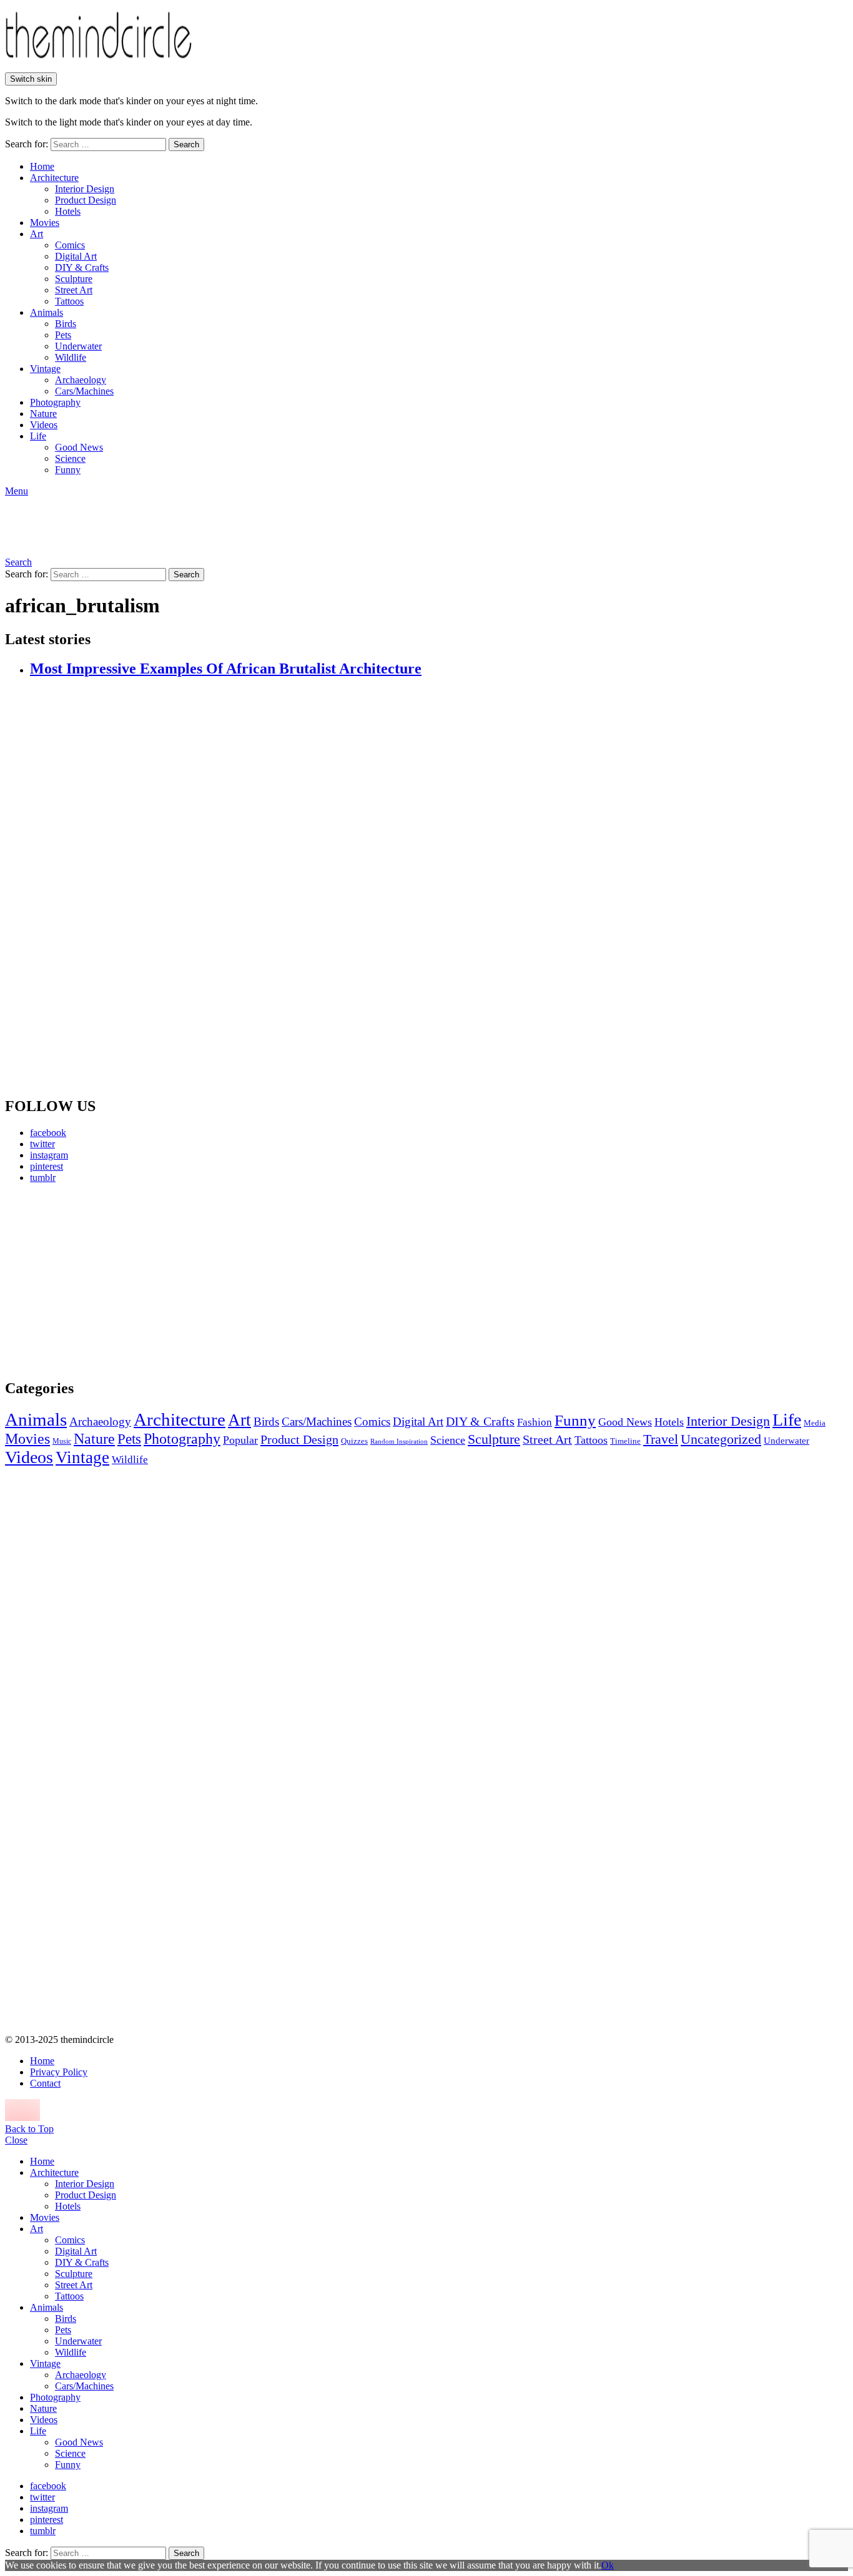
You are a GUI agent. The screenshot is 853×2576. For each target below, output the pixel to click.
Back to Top (29, 2129)
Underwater (78, 346)
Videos (44, 425)
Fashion (535, 1422)
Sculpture (74, 279)
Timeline (625, 1441)
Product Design (86, 200)
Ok (608, 2565)
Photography (55, 402)
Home (42, 166)
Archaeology (81, 380)
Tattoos (69, 301)
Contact (45, 2083)
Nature (43, 414)
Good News (79, 447)
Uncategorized (721, 1439)
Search (186, 144)
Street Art (74, 290)
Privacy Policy (59, 2072)
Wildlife (71, 357)
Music (62, 1441)
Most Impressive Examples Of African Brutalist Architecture (226, 668)
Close (16, 2140)
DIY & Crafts (82, 267)
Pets (63, 335)
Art (37, 234)
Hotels (68, 211)
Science (70, 458)
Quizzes (354, 1441)
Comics (70, 245)
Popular (240, 1440)
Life (38, 436)
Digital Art (76, 256)
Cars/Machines (84, 391)
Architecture (54, 178)
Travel (661, 1439)
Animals (47, 312)
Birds (66, 324)
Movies (45, 223)
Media (815, 1423)
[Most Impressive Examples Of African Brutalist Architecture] (439, 888)
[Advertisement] (122, 1281)
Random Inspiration (399, 1442)
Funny (68, 470)
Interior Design (85, 189)
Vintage (45, 369)
